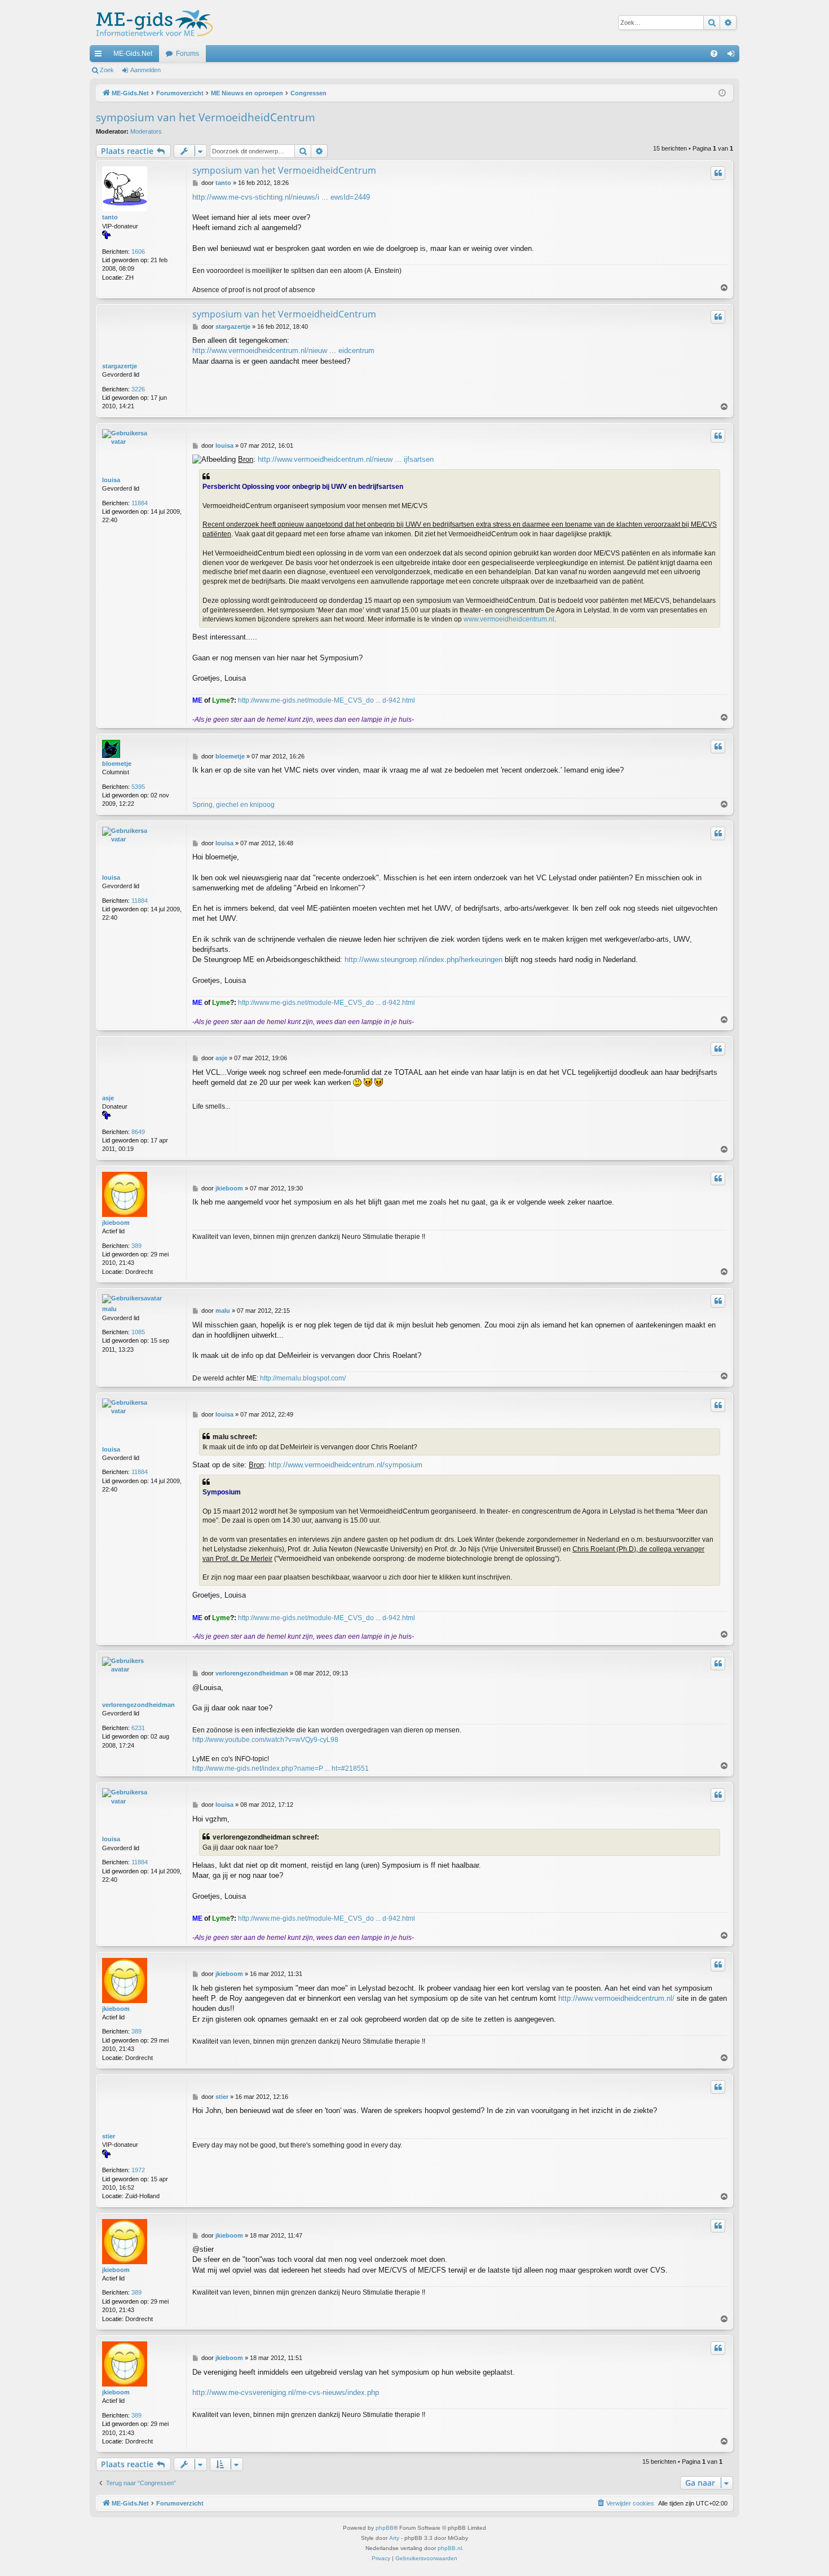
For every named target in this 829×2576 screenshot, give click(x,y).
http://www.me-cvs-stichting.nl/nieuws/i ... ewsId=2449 (281, 197)
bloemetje (117, 764)
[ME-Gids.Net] (151, 23)
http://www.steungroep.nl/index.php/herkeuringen (424, 960)
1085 (138, 1332)
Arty (394, 2538)
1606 (138, 252)
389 (136, 1246)
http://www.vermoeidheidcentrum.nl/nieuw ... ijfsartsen (346, 459)
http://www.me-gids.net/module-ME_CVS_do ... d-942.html (327, 700)
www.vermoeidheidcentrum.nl (509, 619)
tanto (110, 217)
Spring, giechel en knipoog (233, 805)
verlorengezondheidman (138, 1705)
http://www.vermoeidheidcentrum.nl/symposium (345, 1465)
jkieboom (116, 1223)
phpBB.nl (450, 2548)
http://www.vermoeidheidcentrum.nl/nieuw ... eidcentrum (283, 350)
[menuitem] (714, 54)
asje (108, 1098)
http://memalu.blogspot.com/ (303, 1378)
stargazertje (120, 366)
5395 (138, 787)
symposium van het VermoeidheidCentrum (206, 117)
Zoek (107, 70)
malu (109, 1309)
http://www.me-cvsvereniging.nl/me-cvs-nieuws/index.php (286, 2392)
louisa (111, 480)
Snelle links (100, 56)
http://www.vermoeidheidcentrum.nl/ (616, 1998)
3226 (138, 389)
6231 (138, 1728)
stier (109, 2136)
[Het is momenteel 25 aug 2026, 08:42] (722, 93)
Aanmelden (145, 70)
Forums (188, 54)
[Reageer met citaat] (718, 173)
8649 (138, 1132)
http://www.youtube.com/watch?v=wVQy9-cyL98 (265, 1740)
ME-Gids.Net (133, 54)
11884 (140, 503)
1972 (138, 2170)
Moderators (146, 131)
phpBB (385, 2528)
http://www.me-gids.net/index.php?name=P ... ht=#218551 (281, 1768)
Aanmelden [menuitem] (733, 56)
